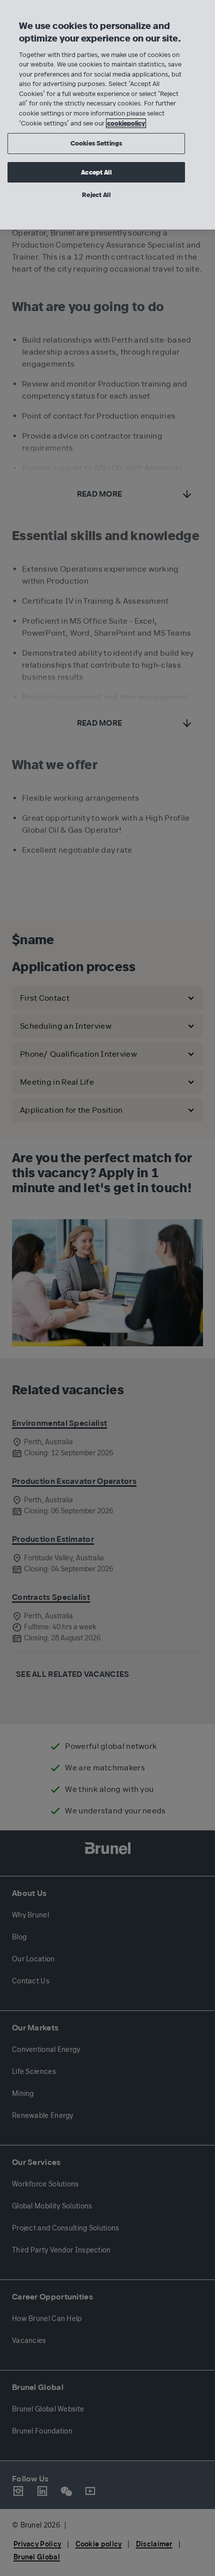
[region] (107, 115)
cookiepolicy (126, 123)
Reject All (96, 195)
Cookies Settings (96, 143)
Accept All (96, 172)
